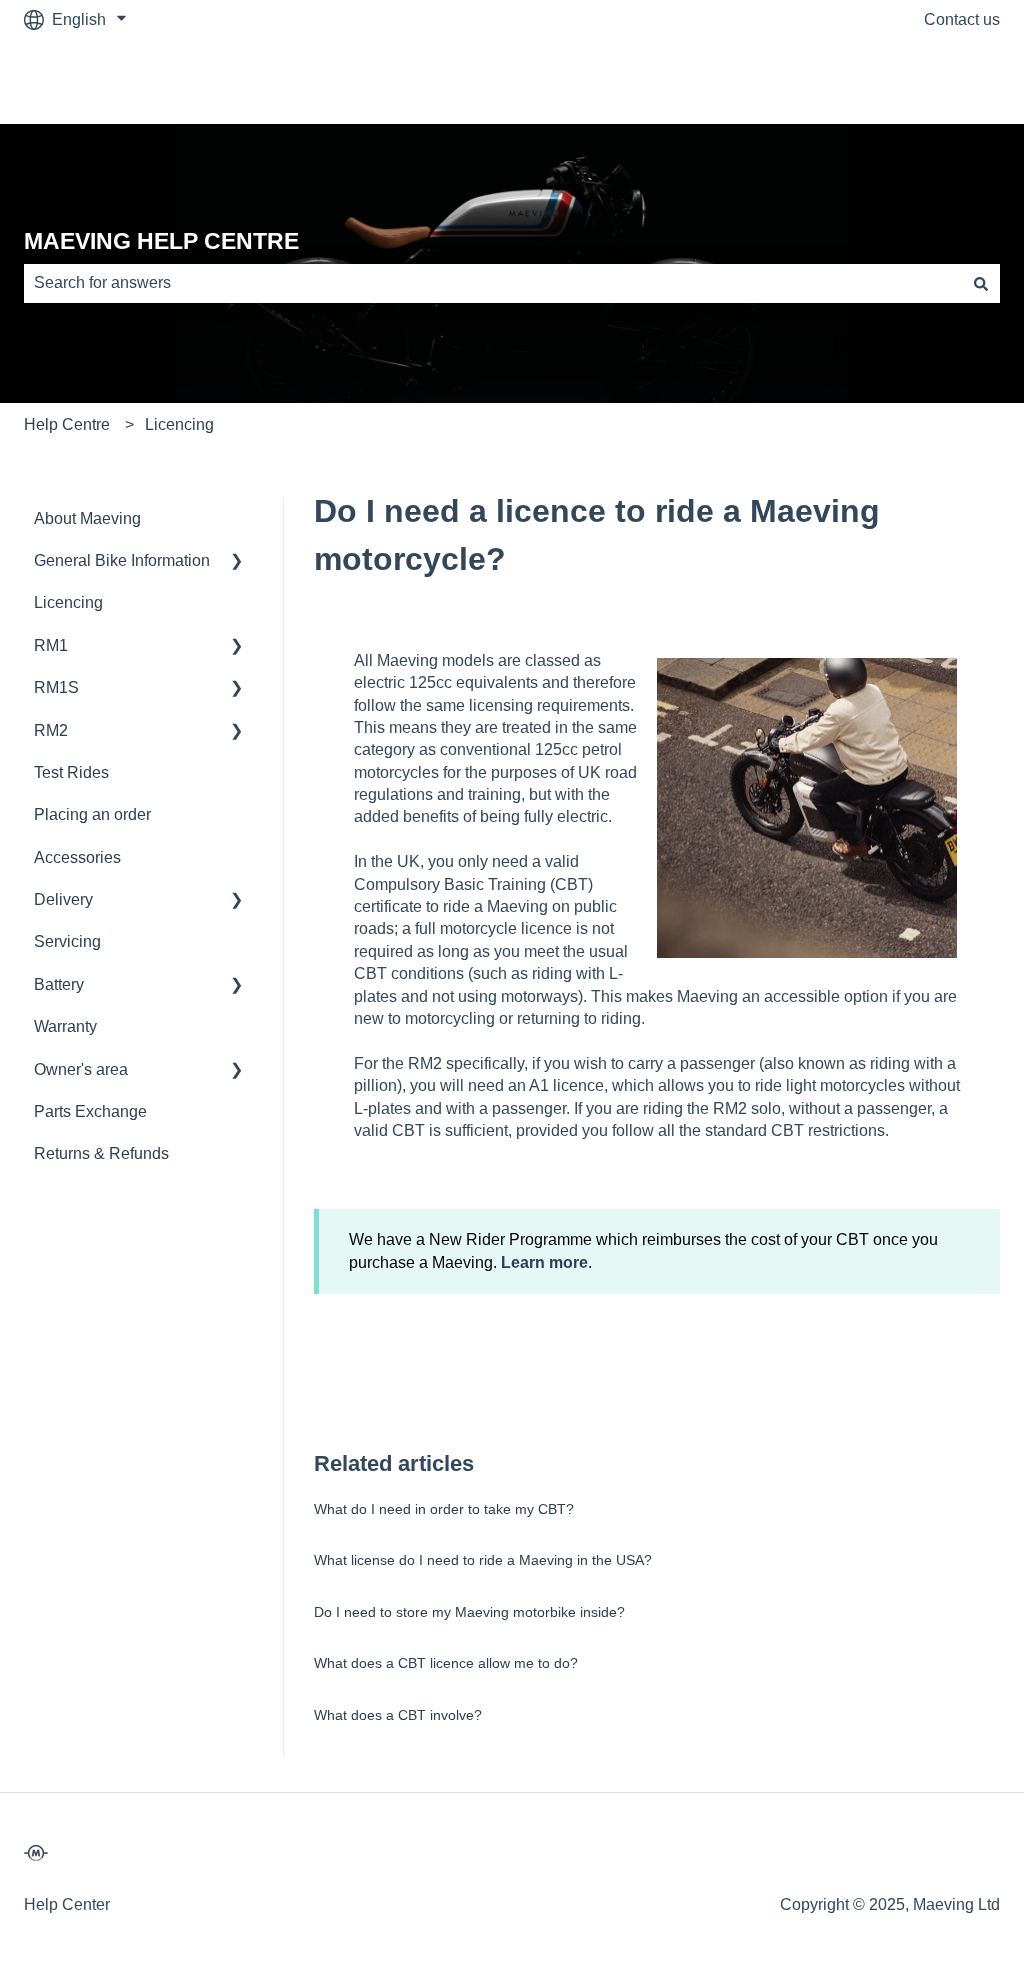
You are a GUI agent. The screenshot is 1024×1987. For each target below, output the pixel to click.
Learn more (544, 1262)
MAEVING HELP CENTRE (161, 241)
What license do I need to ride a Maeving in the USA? (483, 1560)
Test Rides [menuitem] (71, 772)
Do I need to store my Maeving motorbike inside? (469, 1612)
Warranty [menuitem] (65, 1026)
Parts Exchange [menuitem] (90, 1111)
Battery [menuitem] (59, 984)
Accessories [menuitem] (77, 857)
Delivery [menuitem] (63, 899)
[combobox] (493, 283)
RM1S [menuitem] (56, 687)
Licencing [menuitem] (68, 602)
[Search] (981, 283)
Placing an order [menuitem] (92, 814)
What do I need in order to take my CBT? (444, 1509)
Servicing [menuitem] (67, 941)
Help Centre (67, 424)
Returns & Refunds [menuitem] (101, 1153)
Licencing (179, 424)
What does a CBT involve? (398, 1715)
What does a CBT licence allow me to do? (446, 1663)
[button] (237, 562)
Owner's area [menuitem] (81, 1069)
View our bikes (927, 81)
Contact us (962, 19)
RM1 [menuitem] (51, 645)
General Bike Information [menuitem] (122, 560)
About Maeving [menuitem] (87, 518)
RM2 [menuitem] (51, 730)
